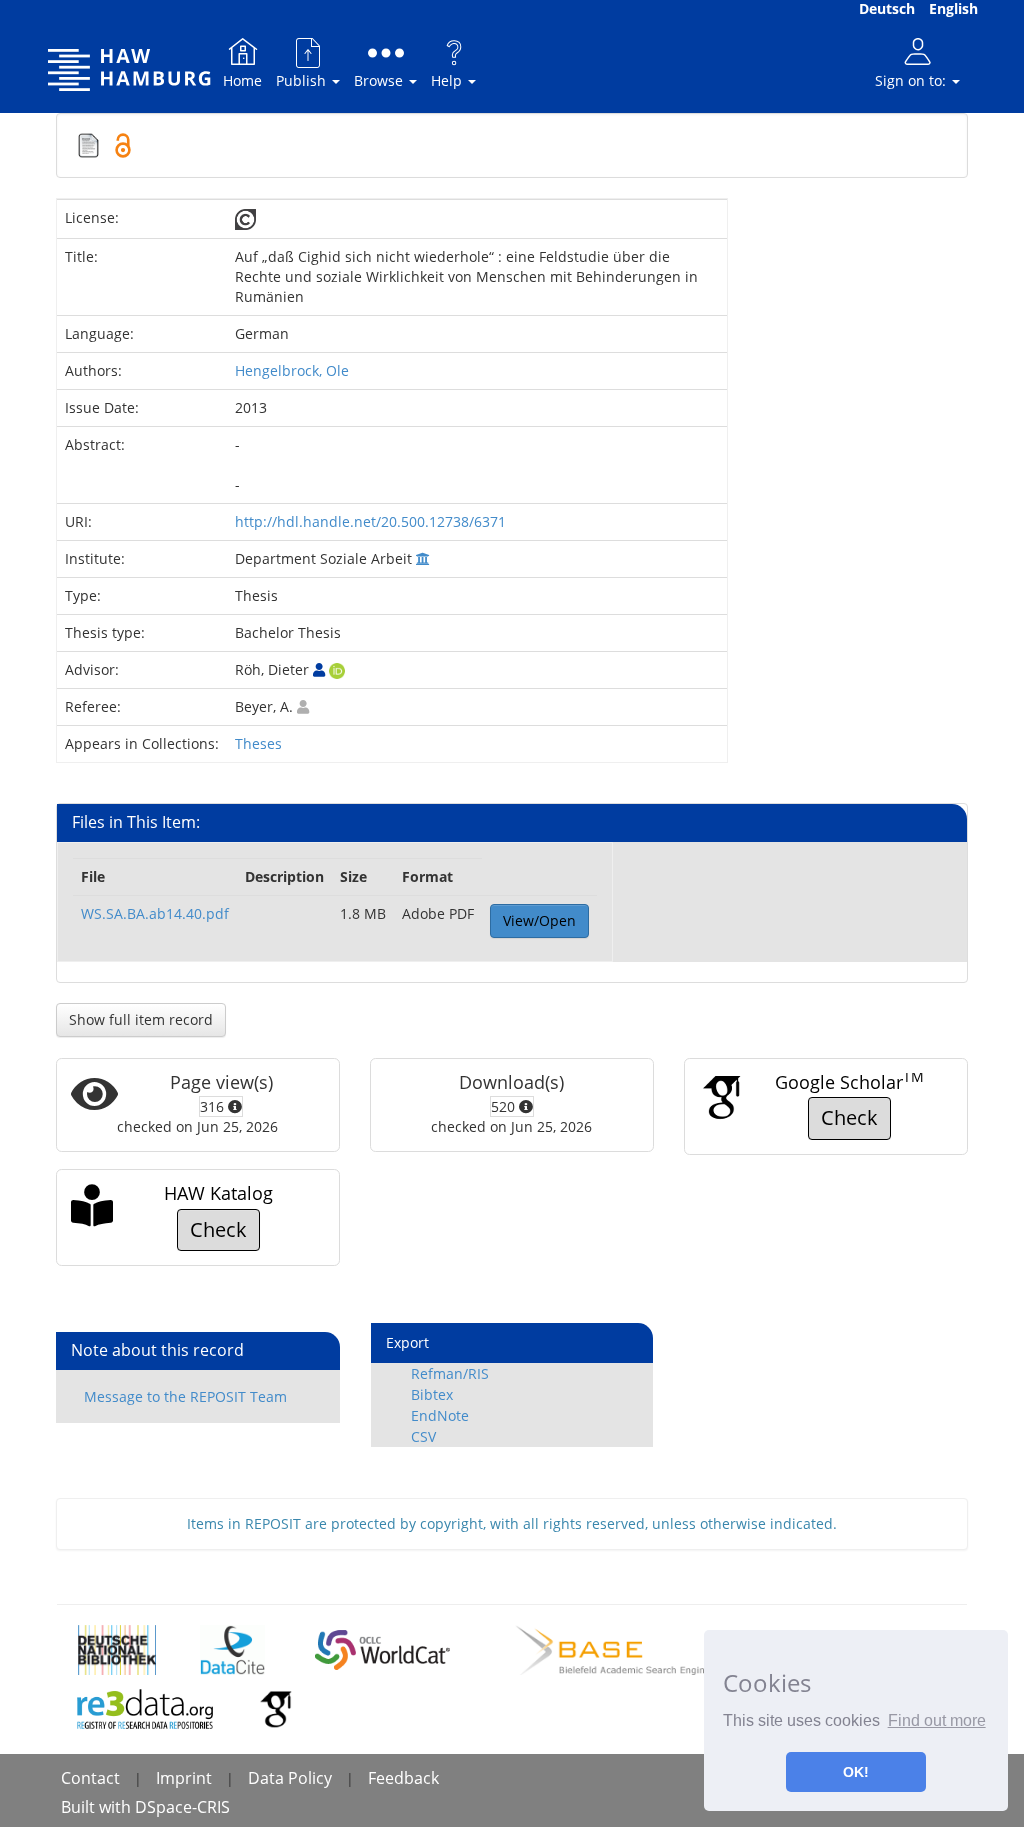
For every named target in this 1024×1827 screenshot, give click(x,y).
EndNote (440, 1415)
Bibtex (432, 1394)
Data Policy (290, 1778)
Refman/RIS (450, 1373)
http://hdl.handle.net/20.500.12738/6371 (370, 521)
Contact (90, 1778)
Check (849, 1117)
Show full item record (141, 1019)
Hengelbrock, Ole (292, 370)
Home (242, 80)
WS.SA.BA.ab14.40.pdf (155, 913)
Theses (258, 743)
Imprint (184, 1778)
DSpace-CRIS (182, 1807)
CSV (423, 1436)
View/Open (539, 920)
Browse (380, 80)
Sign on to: (912, 80)
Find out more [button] (937, 1720)
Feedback (403, 1778)
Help (448, 80)
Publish (303, 80)
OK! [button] (856, 1772)
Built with (98, 1807)
